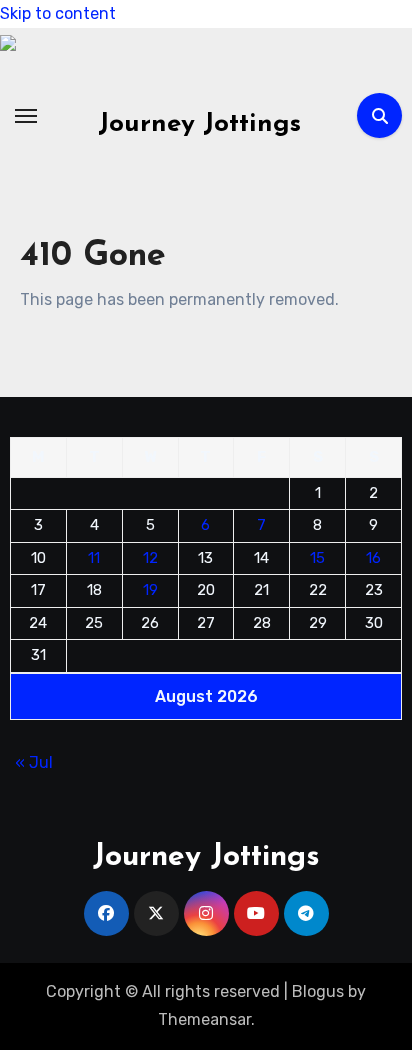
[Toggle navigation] (26, 116)
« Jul (34, 761)
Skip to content (58, 13)
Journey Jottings (199, 124)
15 (317, 557)
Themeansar (204, 1019)
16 (373, 557)
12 (150, 557)
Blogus (318, 991)
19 (150, 590)
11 (94, 557)
